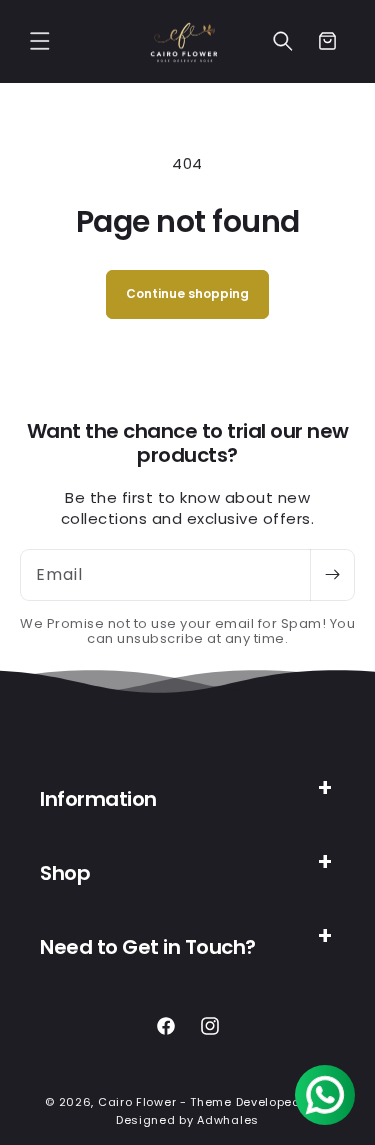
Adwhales (228, 1120)
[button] (40, 41)
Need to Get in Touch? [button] (148, 947)
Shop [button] (65, 873)
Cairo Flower (137, 1102)
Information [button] (98, 799)
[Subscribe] (332, 575)
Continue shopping (187, 293)
